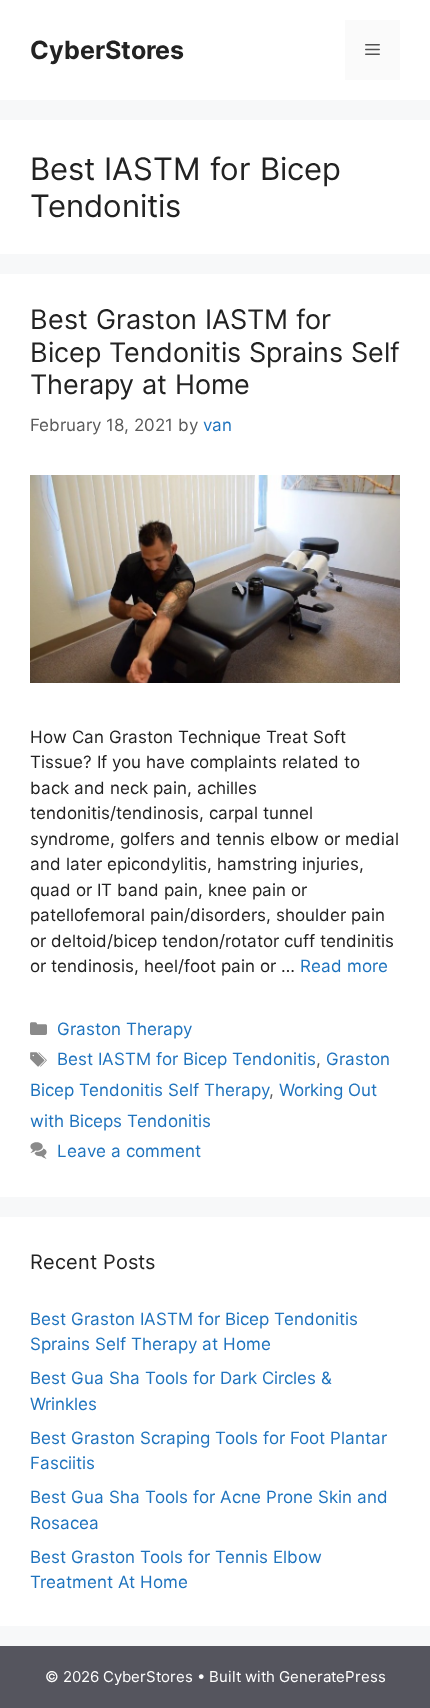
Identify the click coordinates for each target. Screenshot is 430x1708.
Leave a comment (129, 1151)
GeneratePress (332, 1676)
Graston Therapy (124, 1029)
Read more (344, 966)
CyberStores (107, 50)
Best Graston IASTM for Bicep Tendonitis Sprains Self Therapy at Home (215, 352)
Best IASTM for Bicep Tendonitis (186, 1059)
